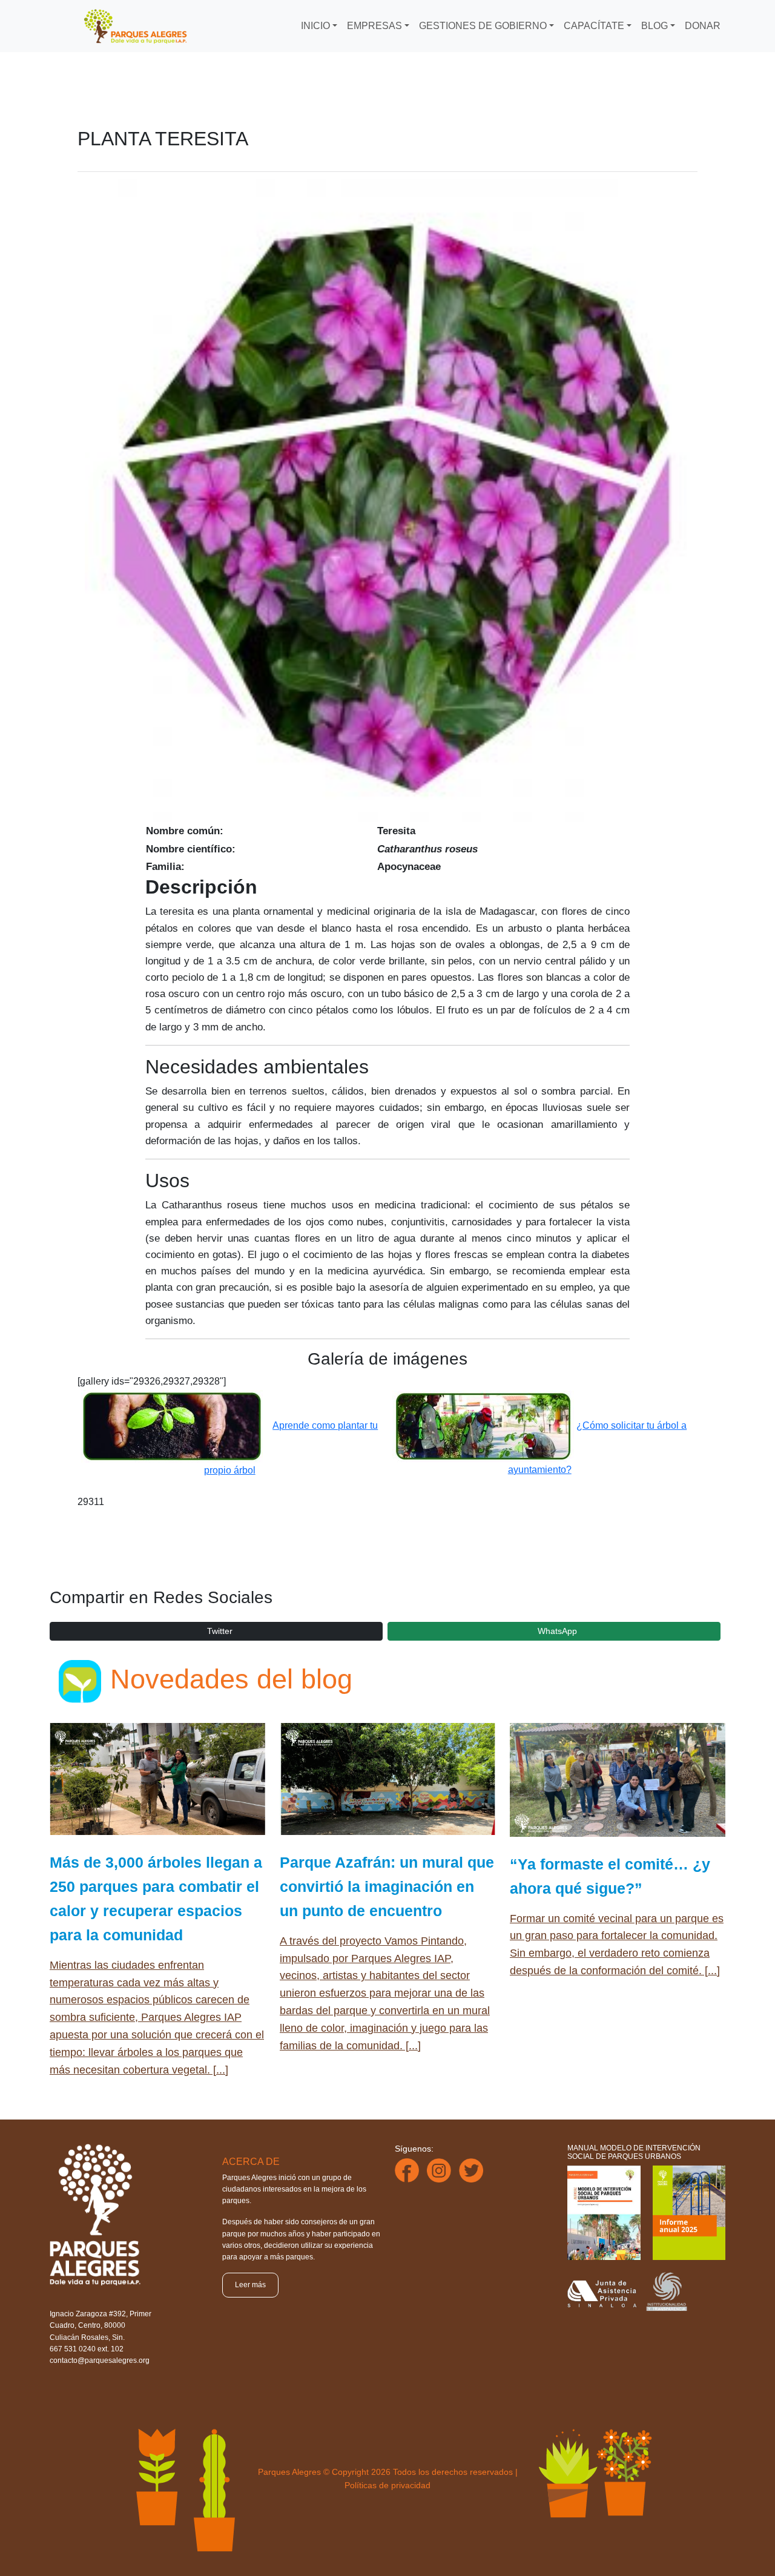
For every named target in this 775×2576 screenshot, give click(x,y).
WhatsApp (557, 1631)
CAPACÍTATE (594, 26)
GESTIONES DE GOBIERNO (483, 26)
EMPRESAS (374, 26)
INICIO (315, 26)
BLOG (655, 26)
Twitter (220, 1631)
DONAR (703, 26)
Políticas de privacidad (387, 2485)
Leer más (250, 2285)
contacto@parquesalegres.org (100, 2360)
